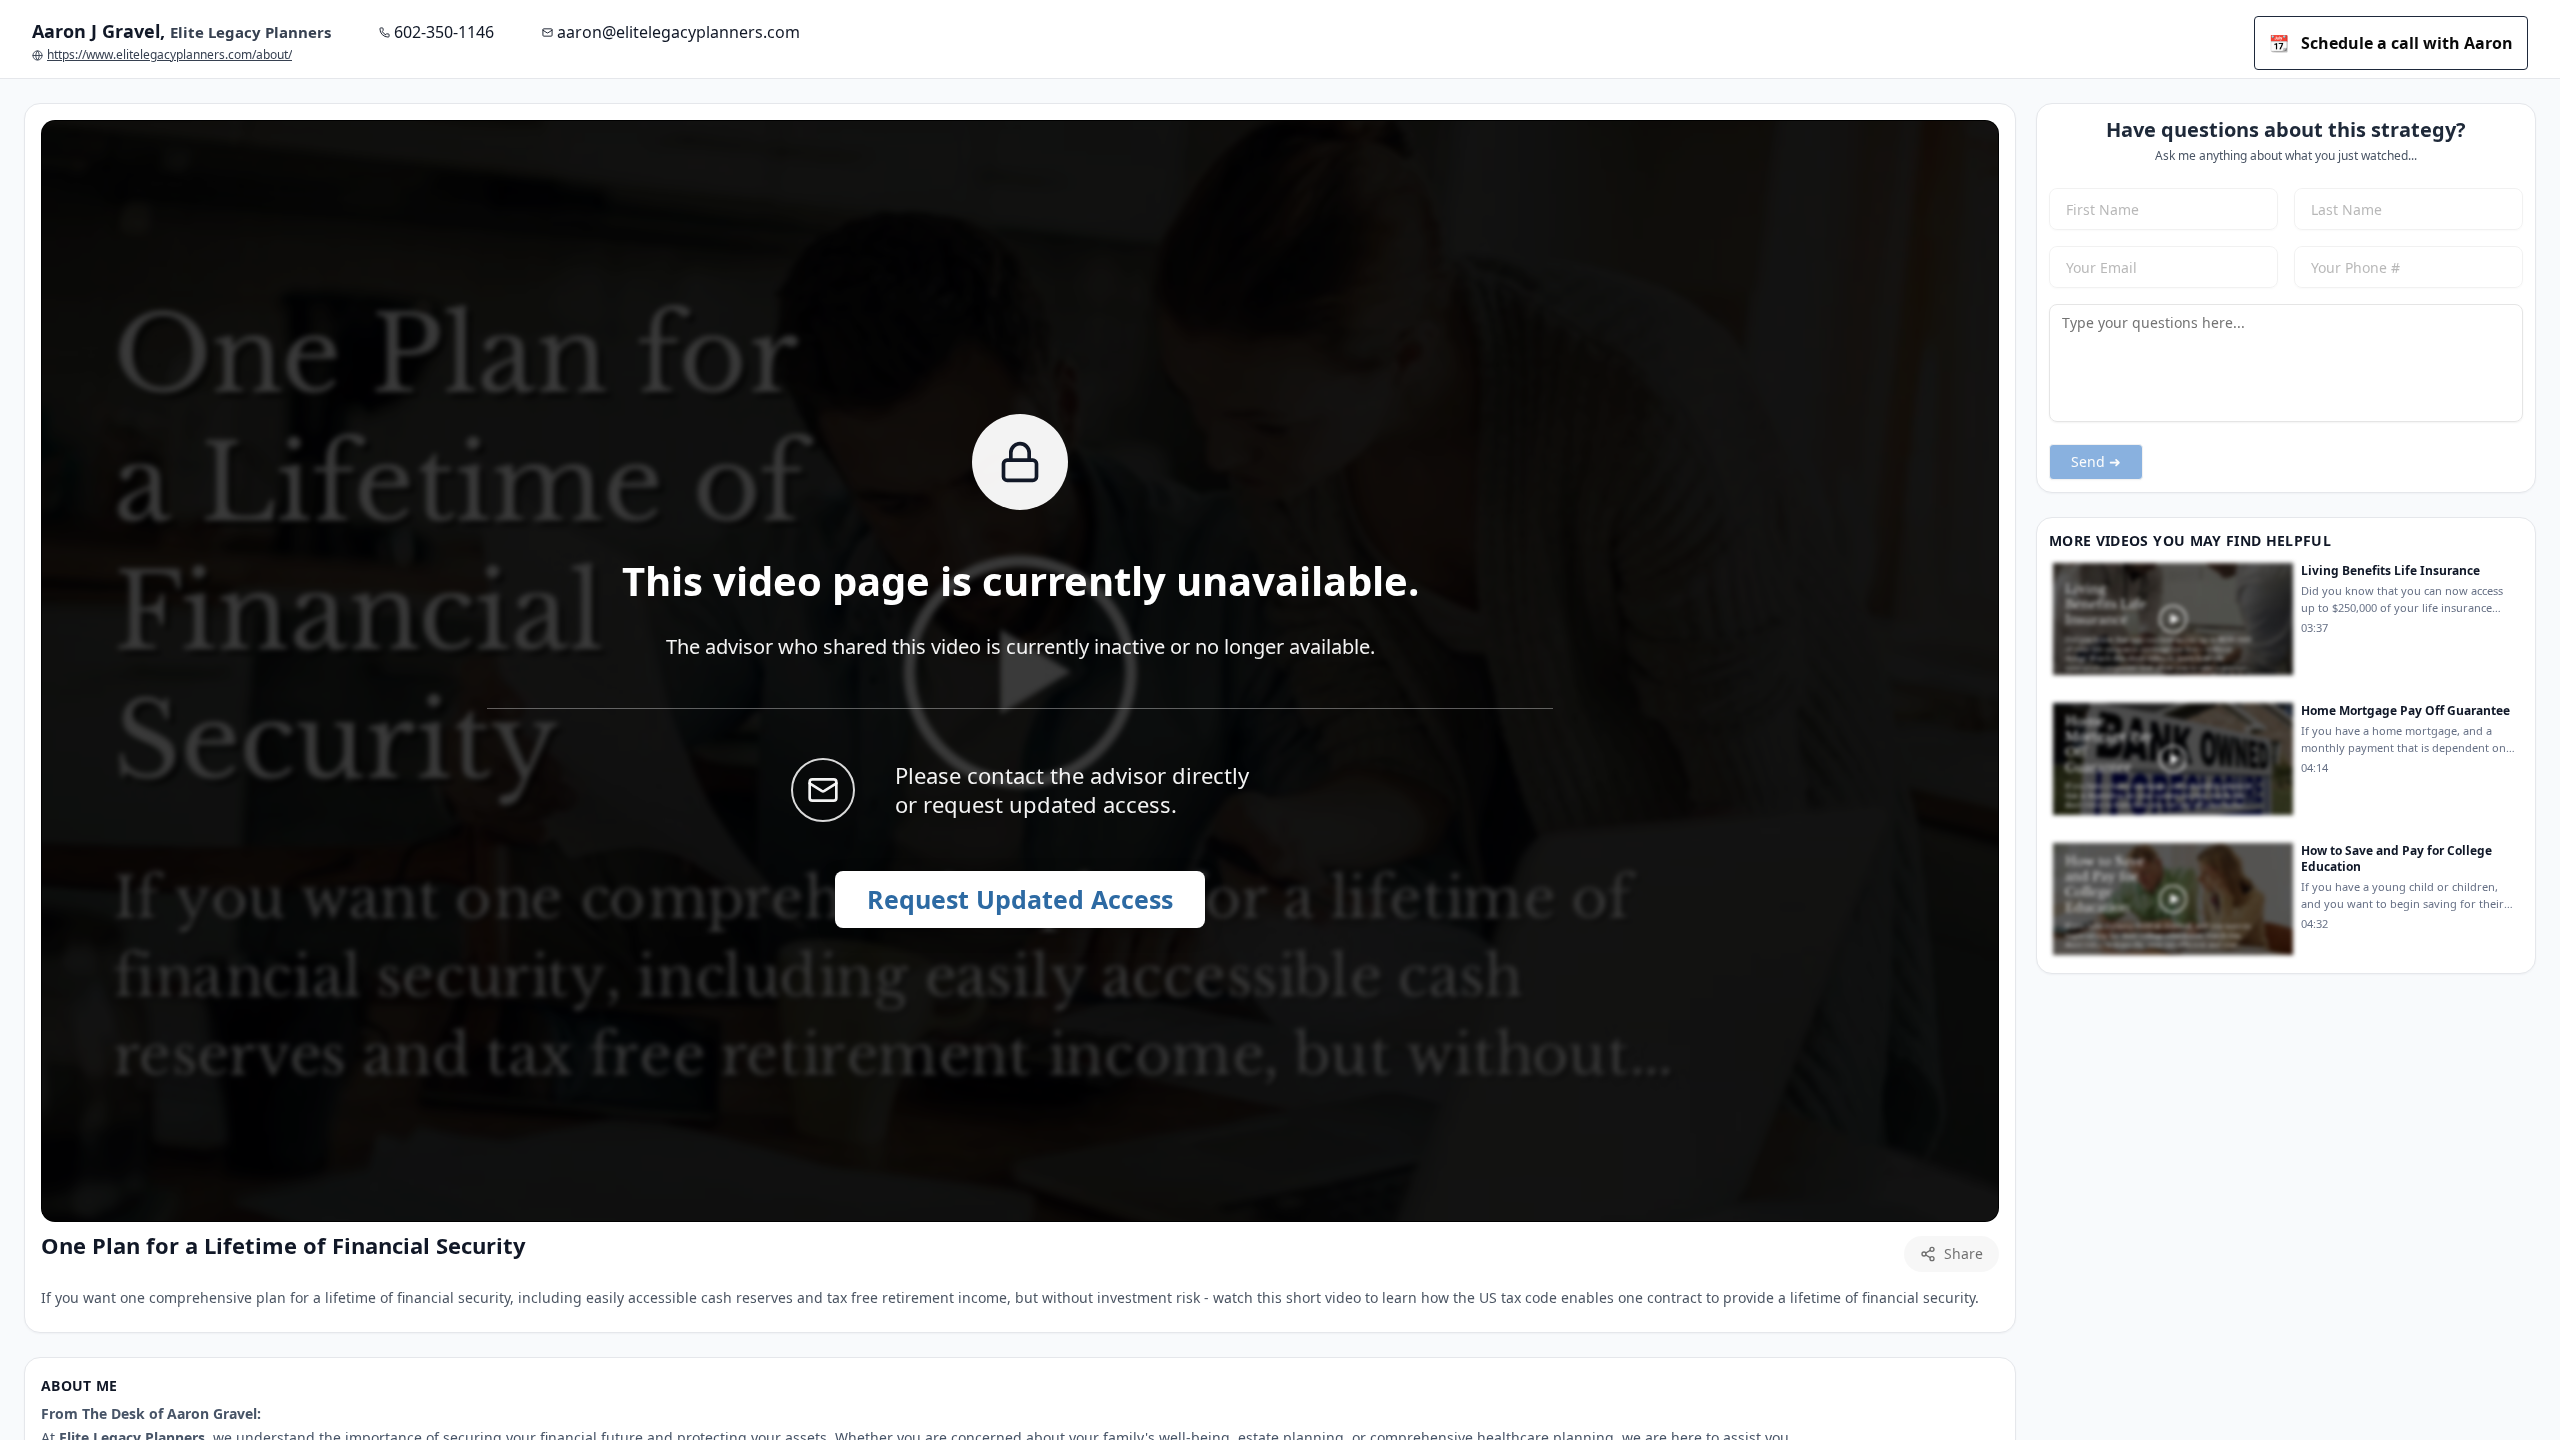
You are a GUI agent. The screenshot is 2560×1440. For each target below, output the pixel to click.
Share (1963, 1253)
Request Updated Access (1020, 899)
